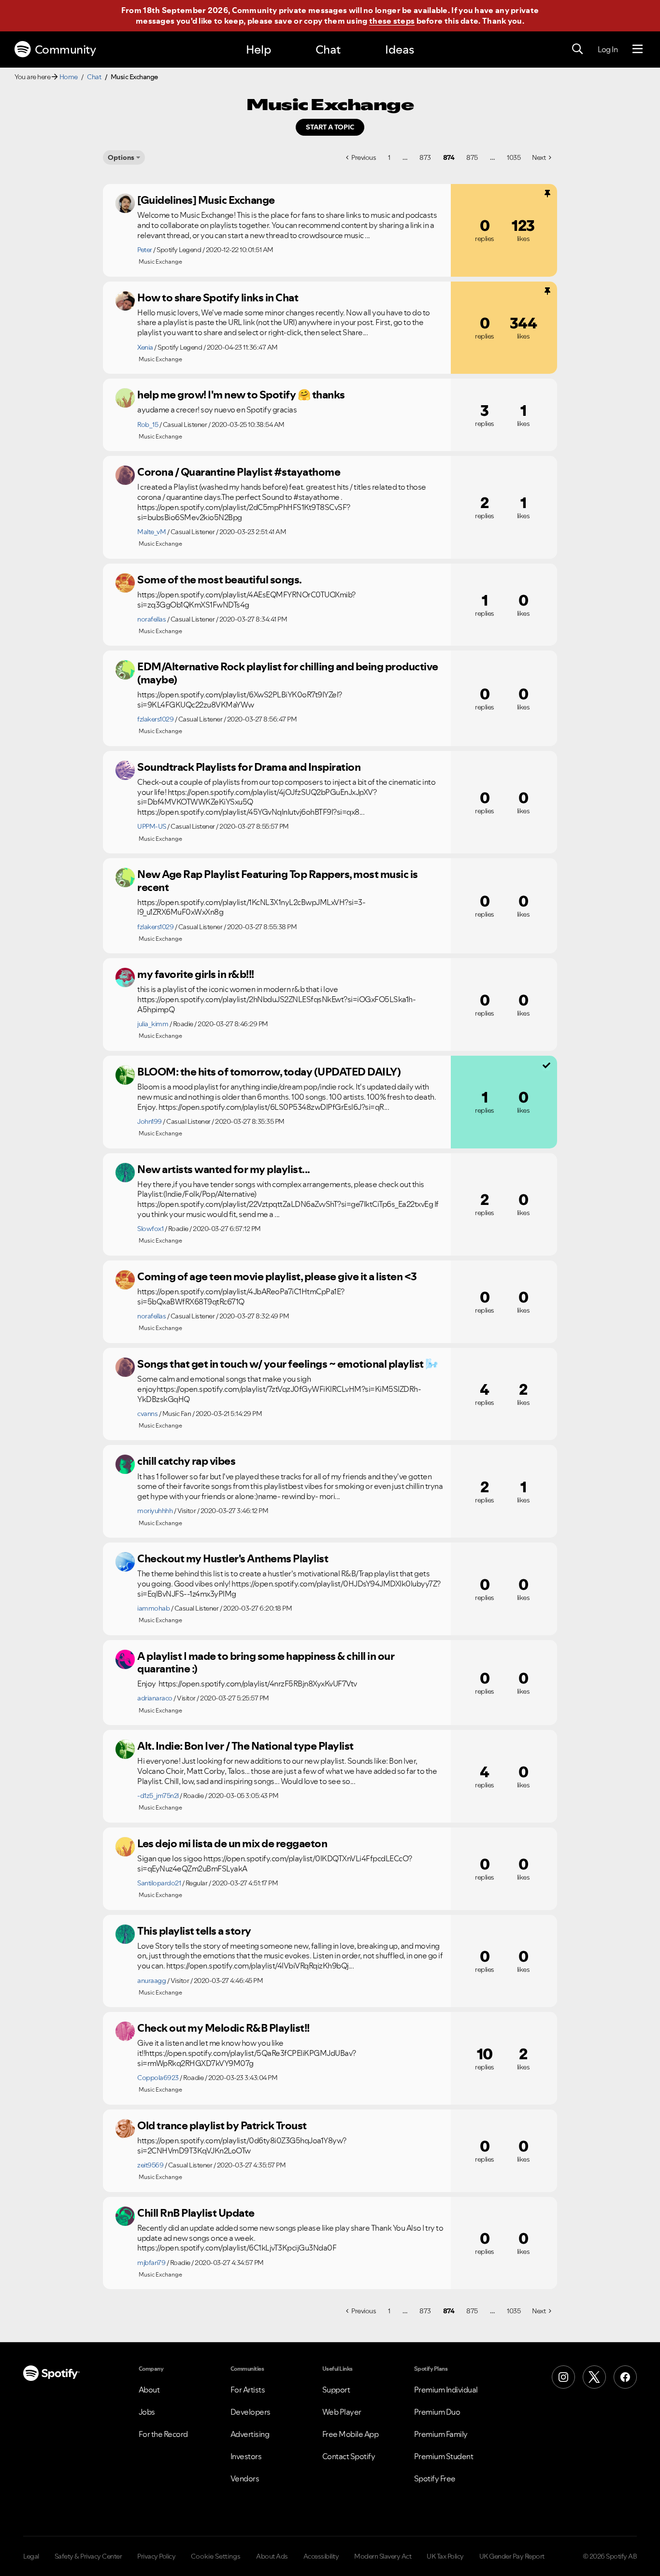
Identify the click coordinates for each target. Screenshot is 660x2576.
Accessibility (321, 2556)
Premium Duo (437, 2412)
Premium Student (444, 2456)
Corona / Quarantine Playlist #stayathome (239, 472)
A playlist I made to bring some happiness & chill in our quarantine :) (266, 1663)
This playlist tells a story (194, 1931)
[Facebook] (625, 2377)
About (149, 2390)
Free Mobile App (351, 2434)
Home (69, 77)
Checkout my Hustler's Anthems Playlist (233, 1558)
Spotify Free (435, 2478)
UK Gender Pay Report (512, 2556)
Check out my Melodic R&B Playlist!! (223, 2028)
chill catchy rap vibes (186, 1461)
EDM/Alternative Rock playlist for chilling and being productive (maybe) (288, 673)
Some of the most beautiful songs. (220, 580)
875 (472, 157)
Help (258, 50)
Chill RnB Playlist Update (196, 2213)
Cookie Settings (216, 2556)
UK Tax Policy (445, 2556)
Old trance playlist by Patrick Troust (222, 2125)
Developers (251, 2412)
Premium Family (441, 2434)
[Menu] (638, 49)
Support (336, 2390)
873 (425, 157)
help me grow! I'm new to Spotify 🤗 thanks (241, 395)
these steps (392, 21)
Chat (328, 50)
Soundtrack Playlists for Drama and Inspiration (249, 767)
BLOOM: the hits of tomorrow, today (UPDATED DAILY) (269, 1072)
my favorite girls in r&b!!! (196, 974)
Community (65, 50)
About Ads (272, 2556)
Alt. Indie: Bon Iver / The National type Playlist (245, 1746)
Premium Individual (446, 2390)
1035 (514, 157)
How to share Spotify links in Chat (218, 297)
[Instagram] (563, 2377)
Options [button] (121, 157)
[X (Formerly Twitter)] (594, 2377)
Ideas (400, 50)
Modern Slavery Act (383, 2556)
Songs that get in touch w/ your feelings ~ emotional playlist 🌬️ (288, 1364)
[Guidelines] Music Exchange (206, 200)
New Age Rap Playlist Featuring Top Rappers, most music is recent (278, 881)
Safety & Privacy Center (88, 2556)
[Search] (577, 49)
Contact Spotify (349, 2456)
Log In (608, 49)
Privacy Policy (156, 2556)
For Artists (248, 2390)
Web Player (342, 2412)
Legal (31, 2556)
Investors (246, 2456)
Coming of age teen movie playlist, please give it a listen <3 (277, 1276)
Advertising (250, 2434)
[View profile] (125, 203)
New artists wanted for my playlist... (224, 1169)
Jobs (147, 2412)
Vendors (245, 2478)
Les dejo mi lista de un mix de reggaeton (232, 1843)
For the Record (163, 2434)
